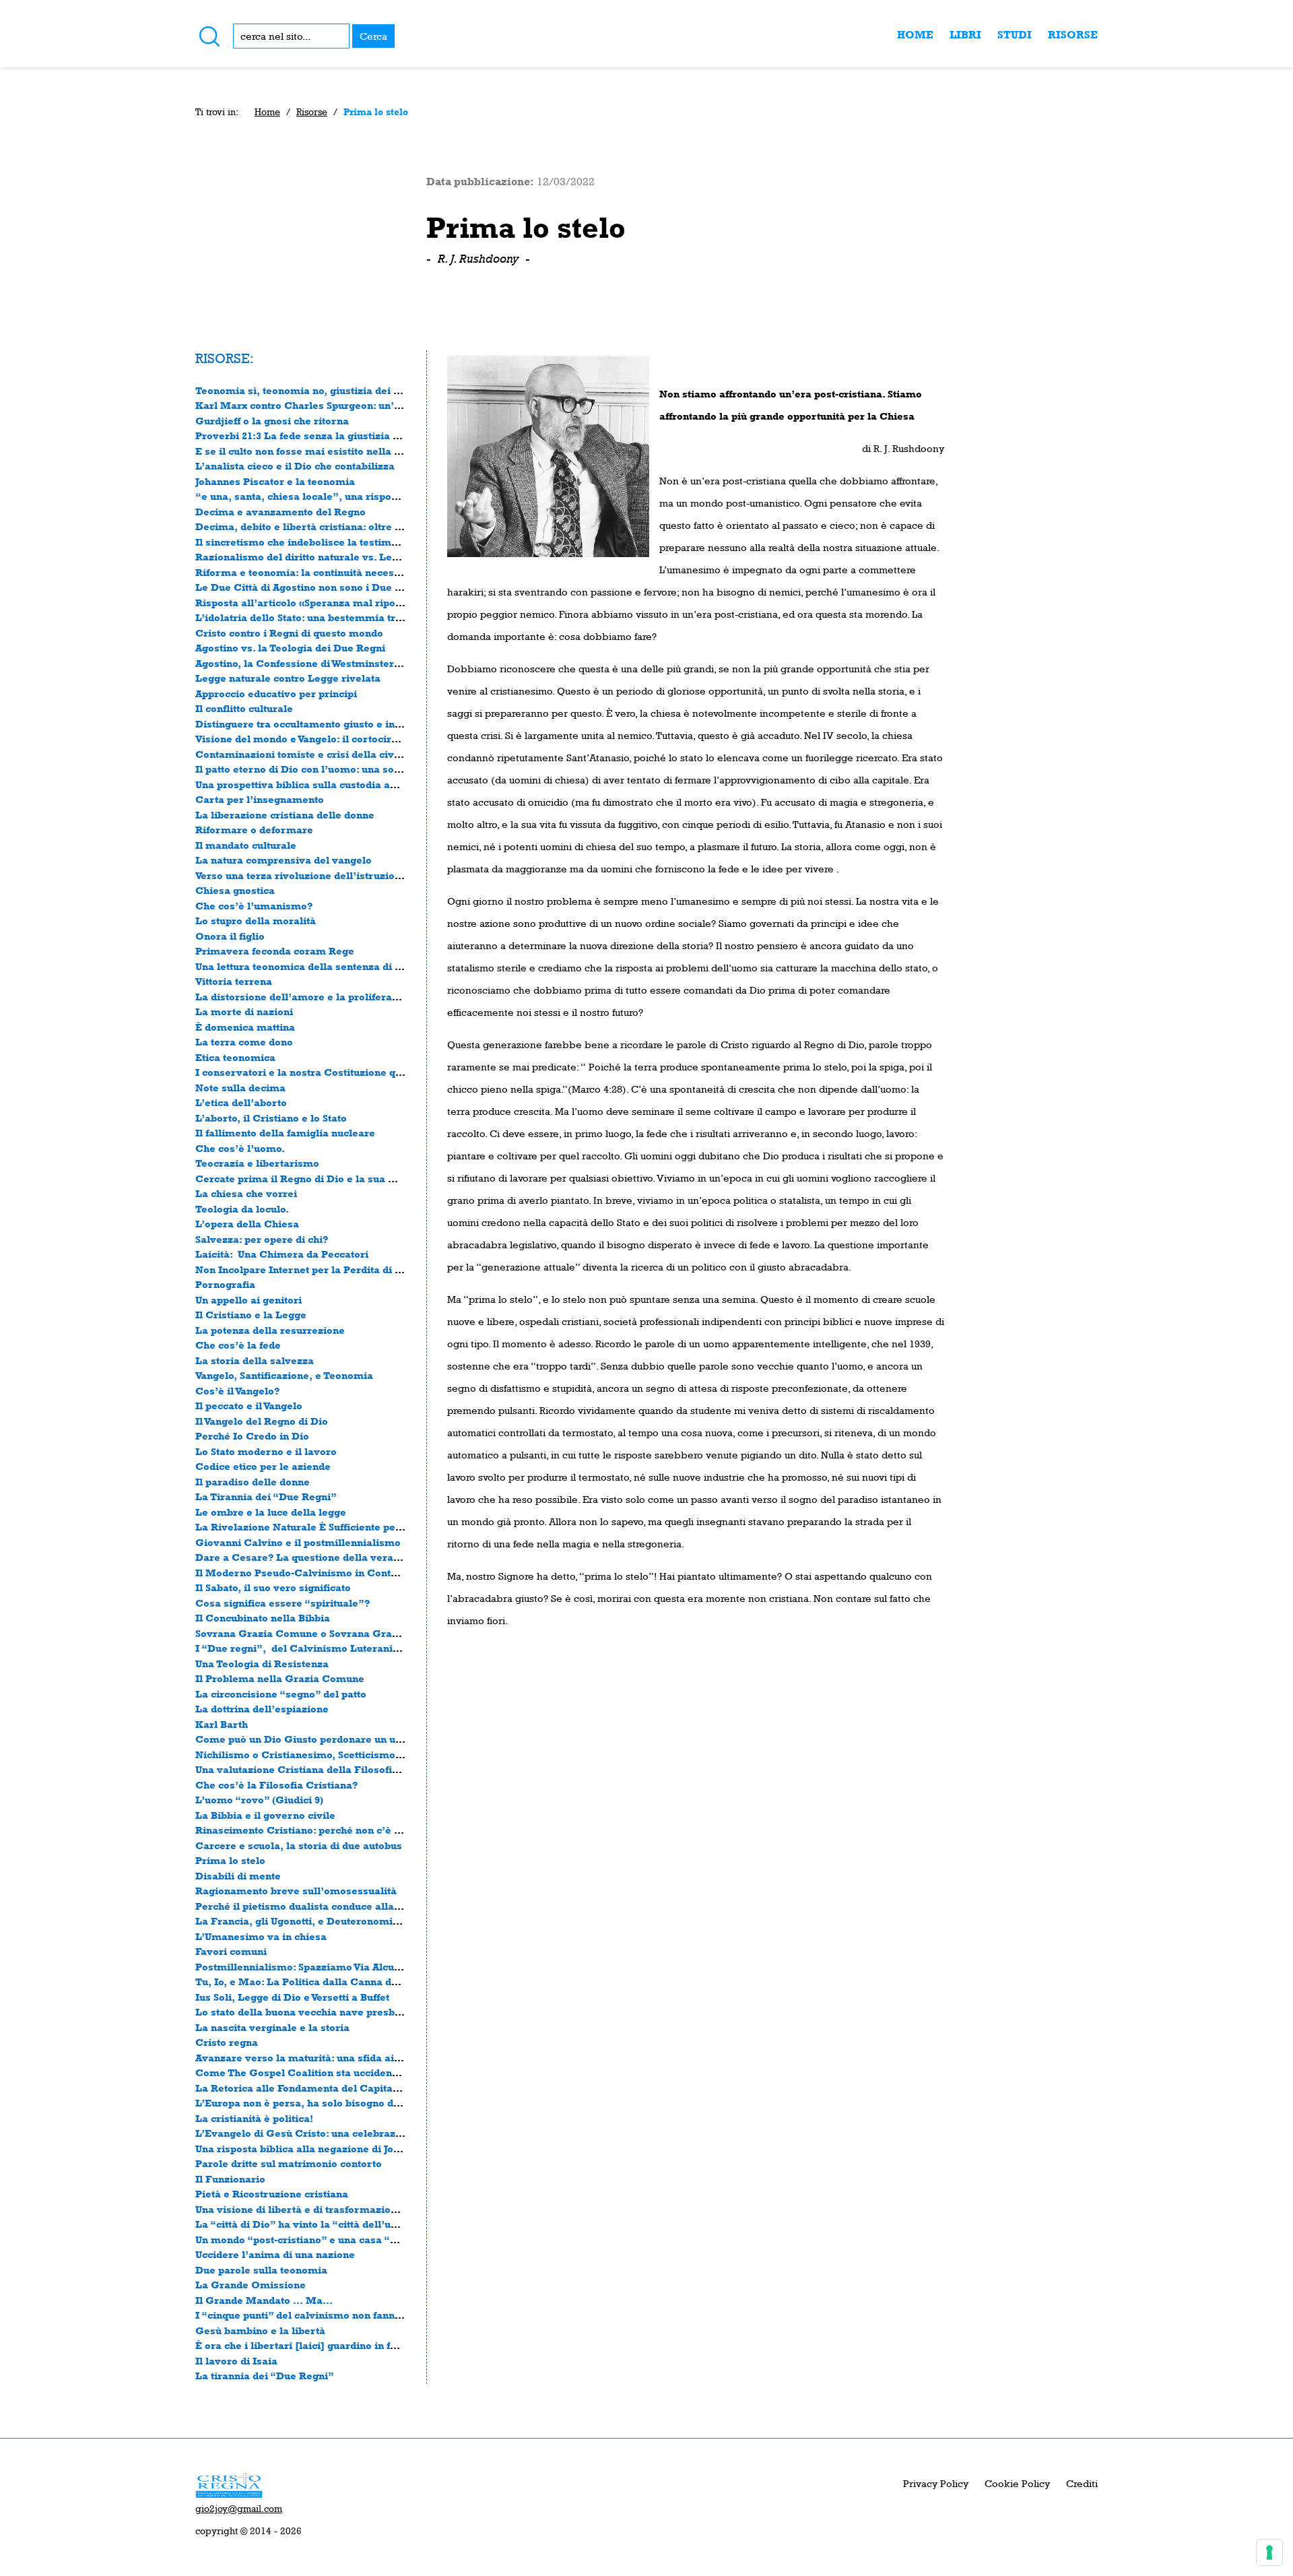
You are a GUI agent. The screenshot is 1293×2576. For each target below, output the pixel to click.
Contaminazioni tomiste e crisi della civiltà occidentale (333, 754)
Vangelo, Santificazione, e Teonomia (284, 1375)
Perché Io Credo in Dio (252, 1436)
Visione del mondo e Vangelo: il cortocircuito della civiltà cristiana (359, 739)
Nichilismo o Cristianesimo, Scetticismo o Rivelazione (331, 1754)
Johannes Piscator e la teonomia (275, 481)
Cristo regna (227, 2042)
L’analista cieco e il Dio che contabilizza (295, 466)
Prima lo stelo (230, 1860)
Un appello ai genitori (248, 1300)
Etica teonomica (235, 1057)
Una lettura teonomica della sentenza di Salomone (320, 966)
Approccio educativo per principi (276, 694)
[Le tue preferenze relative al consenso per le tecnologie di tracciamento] (1269, 2552)
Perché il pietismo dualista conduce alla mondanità (323, 1906)
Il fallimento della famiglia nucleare (285, 1133)
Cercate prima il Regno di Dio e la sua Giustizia (314, 1179)
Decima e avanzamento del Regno (280, 512)
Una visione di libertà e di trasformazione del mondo (327, 2209)
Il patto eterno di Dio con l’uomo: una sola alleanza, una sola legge (361, 769)
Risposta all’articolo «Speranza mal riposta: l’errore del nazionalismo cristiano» (395, 603)
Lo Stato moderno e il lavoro (266, 1451)
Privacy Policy (936, 2483)
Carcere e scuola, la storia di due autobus (299, 1845)
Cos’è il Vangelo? (237, 1391)
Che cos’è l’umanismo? (254, 906)
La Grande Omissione (251, 2285)
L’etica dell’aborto (241, 1102)
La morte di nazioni (244, 1011)
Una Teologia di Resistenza (262, 1664)
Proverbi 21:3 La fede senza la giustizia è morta (314, 436)
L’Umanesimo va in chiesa (261, 1936)
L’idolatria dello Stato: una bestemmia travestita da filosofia (345, 617)
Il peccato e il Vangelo (249, 1406)
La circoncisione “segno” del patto (281, 1694)
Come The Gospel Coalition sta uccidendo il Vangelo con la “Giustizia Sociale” (390, 2072)
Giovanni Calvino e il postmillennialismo (298, 1542)
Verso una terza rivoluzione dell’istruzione (301, 875)
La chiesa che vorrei (246, 1193)
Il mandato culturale (246, 845)
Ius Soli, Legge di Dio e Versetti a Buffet (292, 1997)
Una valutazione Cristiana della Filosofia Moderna (321, 1769)
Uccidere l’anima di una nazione (275, 2254)
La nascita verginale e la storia (272, 2027)
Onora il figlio (230, 936)
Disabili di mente (238, 1876)
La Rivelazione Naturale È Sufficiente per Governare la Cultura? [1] (364, 1527)
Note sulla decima (240, 1088)
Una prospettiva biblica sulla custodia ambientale (318, 784)
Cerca (373, 36)
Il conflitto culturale (244, 708)
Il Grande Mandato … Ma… (264, 2300)
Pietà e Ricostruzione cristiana (272, 2194)
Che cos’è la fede (238, 1345)
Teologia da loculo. (242, 1209)
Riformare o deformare (254, 830)
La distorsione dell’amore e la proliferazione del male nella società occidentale (393, 997)
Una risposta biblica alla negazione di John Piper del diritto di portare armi (381, 2149)
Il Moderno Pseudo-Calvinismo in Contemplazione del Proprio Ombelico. (379, 1573)
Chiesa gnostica (235, 890)
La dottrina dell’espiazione (262, 1709)
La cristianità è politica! (254, 2118)
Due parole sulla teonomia (261, 2270)
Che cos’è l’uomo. (240, 1148)
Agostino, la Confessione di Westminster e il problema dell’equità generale (381, 663)
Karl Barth (222, 1724)
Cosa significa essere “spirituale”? (283, 1603)
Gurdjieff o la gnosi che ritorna (272, 421)
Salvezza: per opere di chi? (262, 1239)
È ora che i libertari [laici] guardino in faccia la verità (328, 2345)
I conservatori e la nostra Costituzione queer (307, 1072)
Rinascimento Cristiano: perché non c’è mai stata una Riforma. (352, 1830)
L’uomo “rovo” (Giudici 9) (259, 1800)
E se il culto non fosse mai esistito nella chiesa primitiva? (338, 451)
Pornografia (225, 1284)
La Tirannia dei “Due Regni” (266, 1496)
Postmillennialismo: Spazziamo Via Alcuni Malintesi (325, 1967)
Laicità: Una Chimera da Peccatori (282, 1254)
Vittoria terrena (234, 981)
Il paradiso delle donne (253, 1482)
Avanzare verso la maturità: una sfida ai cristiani (317, 2058)
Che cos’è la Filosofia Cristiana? (276, 1785)
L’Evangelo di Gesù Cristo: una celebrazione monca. (326, 2133)
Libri (965, 35)
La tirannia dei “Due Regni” (265, 2376)
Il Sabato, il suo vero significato (273, 1587)
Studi (1015, 35)
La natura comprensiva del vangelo (284, 860)
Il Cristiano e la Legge (251, 1315)
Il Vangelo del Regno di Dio (262, 1421)
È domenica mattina (245, 1027)
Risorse (1073, 35)
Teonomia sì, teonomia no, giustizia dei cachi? (310, 390)
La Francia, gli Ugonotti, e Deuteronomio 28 (304, 1921)
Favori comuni (231, 1951)
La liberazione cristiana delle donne (285, 815)
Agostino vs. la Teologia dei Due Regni (290, 648)
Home (915, 35)
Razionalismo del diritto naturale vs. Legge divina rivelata (340, 557)
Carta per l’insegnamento (260, 799)
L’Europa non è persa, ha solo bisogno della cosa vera (329, 2103)
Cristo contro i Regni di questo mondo (289, 633)
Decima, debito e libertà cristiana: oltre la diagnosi (322, 526)
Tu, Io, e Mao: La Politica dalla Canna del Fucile (315, 1982)
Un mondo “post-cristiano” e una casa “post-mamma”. (331, 2240)
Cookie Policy (1017, 2483)
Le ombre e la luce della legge (271, 1512)
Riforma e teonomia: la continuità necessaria (307, 572)
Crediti (1082, 2483)
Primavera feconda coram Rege (275, 951)
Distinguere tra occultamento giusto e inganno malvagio (335, 724)
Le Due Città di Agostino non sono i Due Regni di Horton (334, 587)
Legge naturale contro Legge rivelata (288, 678)
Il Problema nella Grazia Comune (280, 1678)
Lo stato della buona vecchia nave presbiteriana (314, 2012)
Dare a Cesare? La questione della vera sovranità (319, 1557)
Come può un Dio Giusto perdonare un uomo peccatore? (335, 1739)
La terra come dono (244, 1042)
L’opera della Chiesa (247, 1224)
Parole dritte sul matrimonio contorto (289, 2163)
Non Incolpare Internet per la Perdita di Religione (320, 1269)
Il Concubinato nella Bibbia (263, 1618)
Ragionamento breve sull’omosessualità (296, 1891)
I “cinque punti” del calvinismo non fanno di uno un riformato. (349, 2315)
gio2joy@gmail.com (239, 2509)
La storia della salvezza (255, 1360)
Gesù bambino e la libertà (260, 2330)
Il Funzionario (230, 2179)
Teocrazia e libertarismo (257, 1163)
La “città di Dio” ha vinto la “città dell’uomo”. (309, 2224)
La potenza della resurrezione (270, 1330)
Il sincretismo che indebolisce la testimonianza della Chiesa (345, 542)
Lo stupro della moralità (256, 921)
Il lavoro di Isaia (236, 2361)
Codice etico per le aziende (263, 1466)
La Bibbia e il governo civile (265, 1815)
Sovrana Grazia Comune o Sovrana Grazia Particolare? (333, 1633)
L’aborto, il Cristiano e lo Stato (271, 1118)
